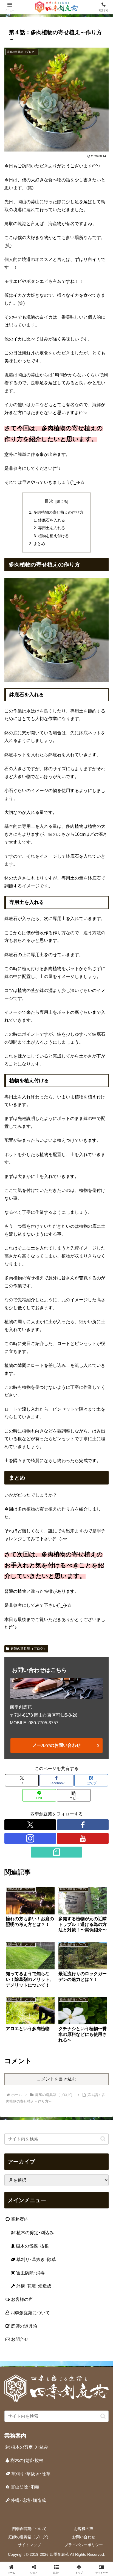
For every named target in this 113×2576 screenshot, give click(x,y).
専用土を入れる (52, 528)
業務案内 (19, 2219)
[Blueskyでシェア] (69, 1825)
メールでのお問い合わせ (56, 1745)
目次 (49, 501)
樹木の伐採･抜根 (32, 2246)
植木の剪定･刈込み (35, 2233)
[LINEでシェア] (94, 1840)
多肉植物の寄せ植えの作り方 (58, 512)
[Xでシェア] (19, 1825)
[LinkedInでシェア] (57, 1855)
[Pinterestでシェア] (31, 1855)
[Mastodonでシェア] (44, 1825)
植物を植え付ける (53, 536)
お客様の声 (21, 2299)
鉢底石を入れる (52, 520)
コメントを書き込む (56, 2079)
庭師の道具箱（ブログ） (29, 1649)
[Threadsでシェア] (44, 1840)
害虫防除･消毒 (30, 2273)
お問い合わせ (84, 2537)
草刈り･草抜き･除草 (36, 2259)
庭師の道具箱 (24, 2326)
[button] (74, 1795)
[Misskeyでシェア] (94, 1825)
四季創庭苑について (30, 2313)
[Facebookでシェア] (19, 1840)
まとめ (39, 544)
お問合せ (19, 2339)
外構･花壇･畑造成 (33, 2286)
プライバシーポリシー (84, 2545)
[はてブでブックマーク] (69, 1840)
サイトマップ (29, 2545)
